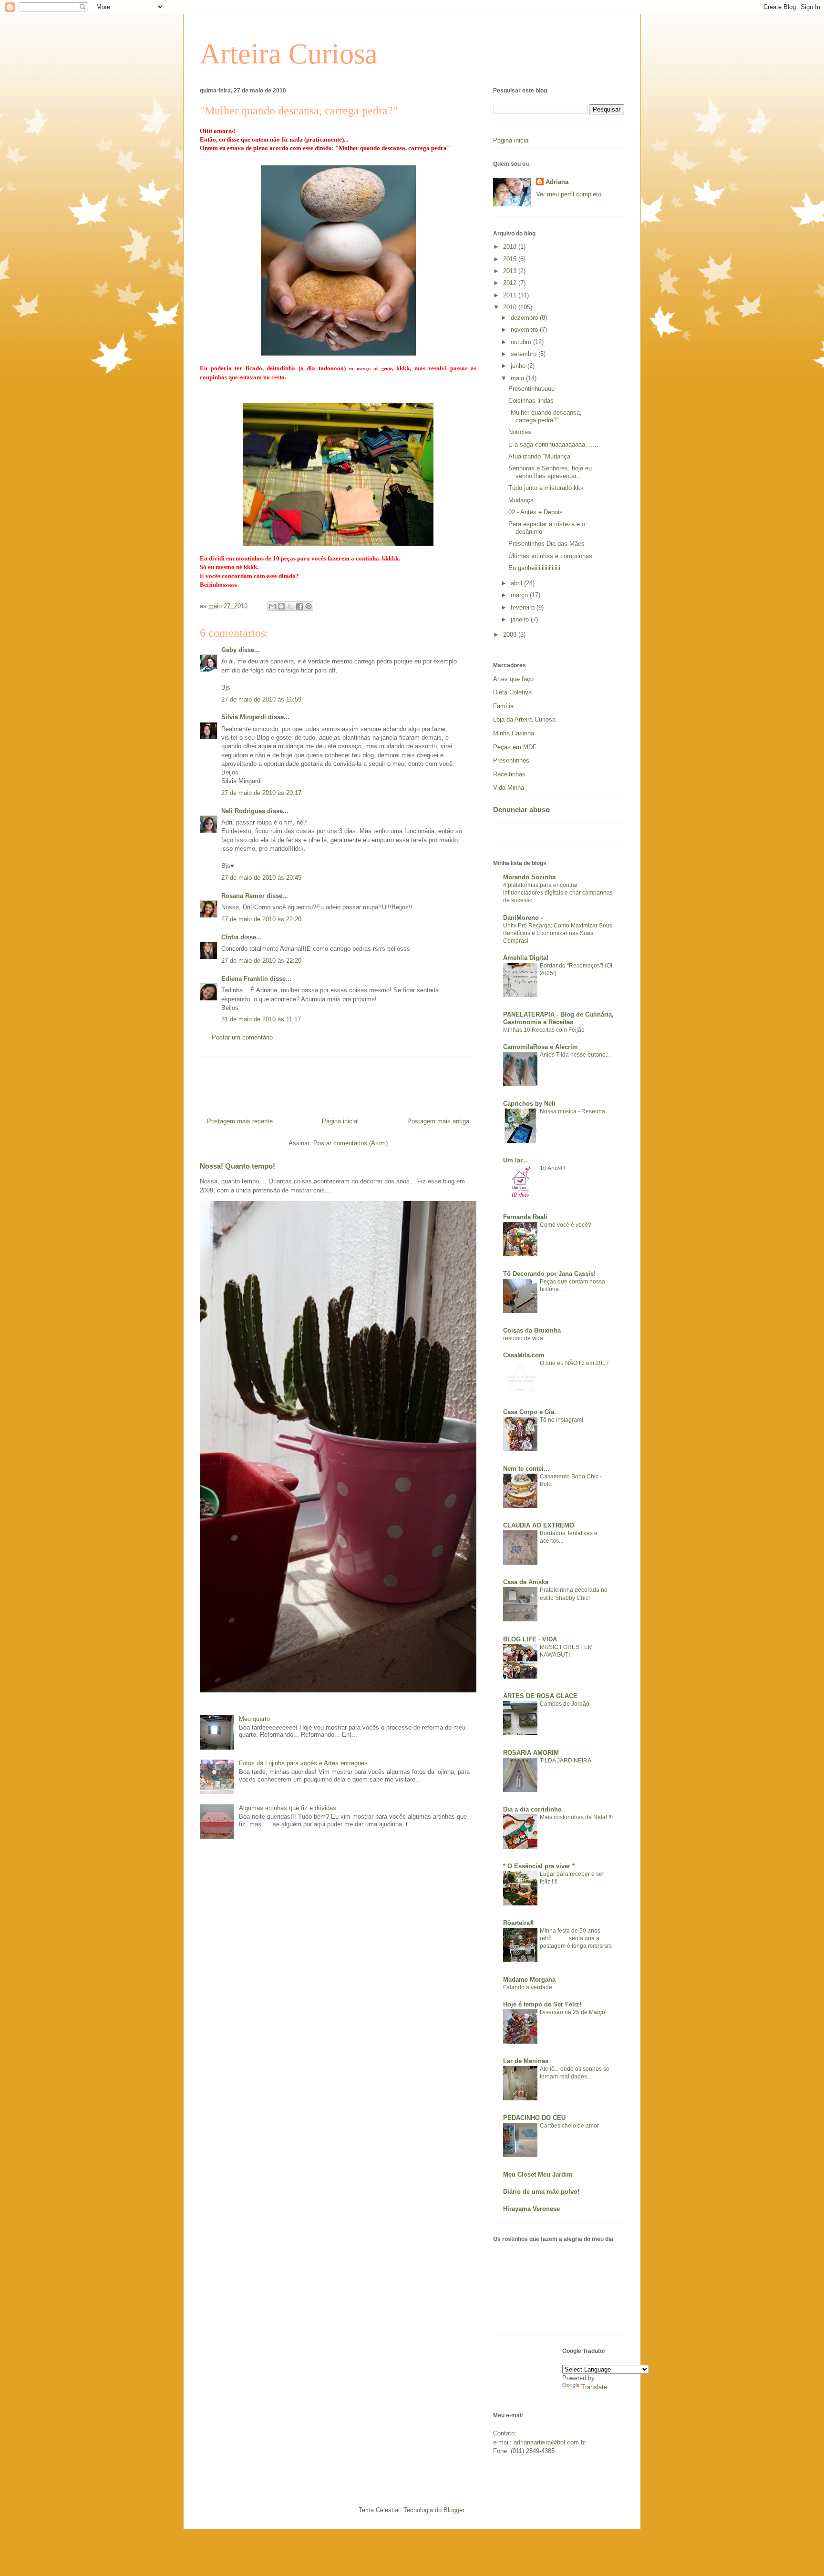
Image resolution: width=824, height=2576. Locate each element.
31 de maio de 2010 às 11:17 (261, 1019)
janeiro (521, 619)
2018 (511, 247)
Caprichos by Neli (529, 1104)
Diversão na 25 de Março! (573, 2012)
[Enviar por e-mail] (272, 606)
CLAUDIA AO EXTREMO (539, 1525)
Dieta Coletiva (512, 692)
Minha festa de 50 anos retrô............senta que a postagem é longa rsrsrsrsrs (576, 1938)
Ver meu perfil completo (569, 194)
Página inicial (340, 1121)
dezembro (525, 318)
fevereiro (524, 607)
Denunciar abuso (521, 809)
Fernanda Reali (525, 1217)
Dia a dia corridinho (532, 1809)
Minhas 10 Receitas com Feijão (544, 1030)
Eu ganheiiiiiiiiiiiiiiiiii (534, 568)
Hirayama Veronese (531, 2209)
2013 (511, 271)
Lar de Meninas (526, 2061)
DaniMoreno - (523, 918)
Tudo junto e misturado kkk (546, 488)
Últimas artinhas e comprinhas (550, 556)
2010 (511, 307)
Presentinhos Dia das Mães (546, 544)
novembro (525, 330)
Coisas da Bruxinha (532, 1330)
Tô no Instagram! (561, 1420)
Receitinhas (509, 774)
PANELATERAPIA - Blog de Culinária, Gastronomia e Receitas (558, 1018)
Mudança (521, 500)
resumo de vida (523, 1338)
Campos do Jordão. (565, 1704)
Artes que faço (513, 679)
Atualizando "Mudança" (541, 456)
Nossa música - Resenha (572, 1111)
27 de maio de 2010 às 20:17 (261, 793)
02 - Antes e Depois (536, 512)
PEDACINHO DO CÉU (534, 2118)
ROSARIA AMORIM (531, 1753)
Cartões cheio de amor (569, 2126)
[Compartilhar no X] (290, 606)
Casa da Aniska (526, 1582)
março (520, 595)
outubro (522, 342)
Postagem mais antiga (438, 1121)
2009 (511, 635)
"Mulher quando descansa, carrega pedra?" (545, 416)
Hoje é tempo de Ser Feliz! (542, 2004)
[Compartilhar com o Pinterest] (309, 606)
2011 (511, 295)
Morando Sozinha (529, 877)
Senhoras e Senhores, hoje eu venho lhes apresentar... (550, 472)
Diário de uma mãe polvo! (541, 2192)
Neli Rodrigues (243, 811)
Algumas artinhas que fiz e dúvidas (288, 1808)
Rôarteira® (519, 1923)
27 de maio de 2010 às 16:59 (261, 699)
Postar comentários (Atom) (350, 1143)
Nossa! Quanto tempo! (237, 1166)
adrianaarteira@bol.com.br (550, 2442)
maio (518, 378)
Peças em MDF (515, 747)
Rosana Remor (243, 896)
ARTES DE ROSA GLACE (540, 1696)
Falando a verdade (528, 1987)
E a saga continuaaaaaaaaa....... (553, 444)
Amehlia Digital (526, 958)
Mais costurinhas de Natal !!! (576, 1817)
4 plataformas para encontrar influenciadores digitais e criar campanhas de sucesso (558, 893)
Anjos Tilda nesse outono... (575, 1055)
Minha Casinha (514, 733)
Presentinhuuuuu (531, 389)
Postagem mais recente (240, 1121)
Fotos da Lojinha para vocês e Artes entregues (303, 1763)
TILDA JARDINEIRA (566, 1761)
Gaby (229, 650)
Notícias (520, 432)
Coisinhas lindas (531, 401)
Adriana (557, 182)
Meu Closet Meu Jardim (538, 2174)
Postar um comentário (242, 1037)
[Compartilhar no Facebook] (299, 606)
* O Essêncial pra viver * (539, 1866)
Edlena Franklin (245, 979)
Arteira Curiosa (289, 54)
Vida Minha (509, 788)
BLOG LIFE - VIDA (530, 1639)
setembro (525, 354)
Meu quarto (254, 1719)
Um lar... (515, 1160)
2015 (511, 259)
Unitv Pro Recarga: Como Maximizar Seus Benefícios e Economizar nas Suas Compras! (558, 933)
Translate (594, 2387)
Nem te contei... (526, 1469)
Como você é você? (566, 1225)
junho (519, 366)
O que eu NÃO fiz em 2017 (574, 1363)
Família (503, 706)
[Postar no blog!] (281, 606)
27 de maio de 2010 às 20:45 (261, 878)
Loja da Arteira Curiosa (524, 719)
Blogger (454, 2510)
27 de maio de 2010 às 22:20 (261, 919)
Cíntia (230, 937)
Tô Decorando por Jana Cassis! (549, 1274)
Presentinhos (511, 760)
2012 (511, 283)
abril (517, 583)
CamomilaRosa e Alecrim (541, 1047)
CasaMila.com (524, 1355)
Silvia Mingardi (244, 717)
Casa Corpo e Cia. (530, 1412)
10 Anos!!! (552, 1168)
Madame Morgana (529, 1980)
